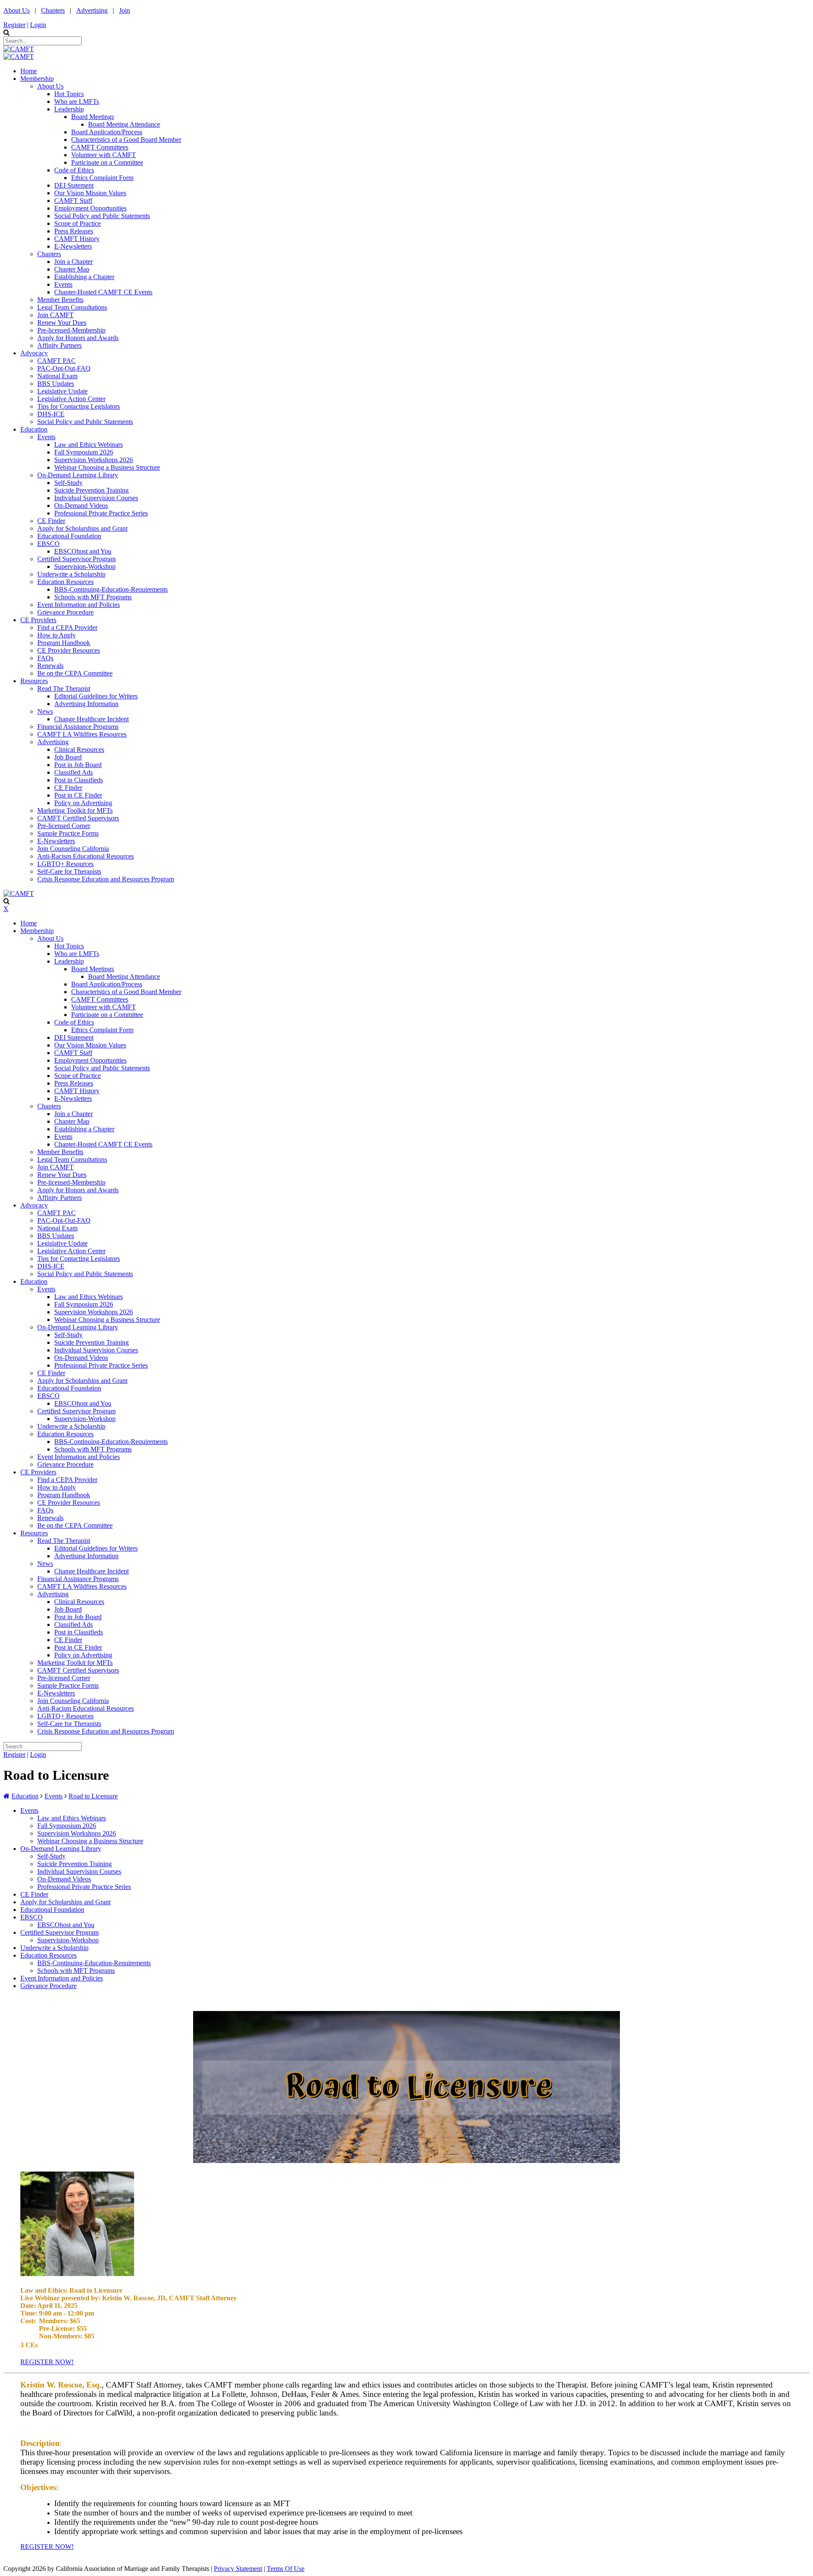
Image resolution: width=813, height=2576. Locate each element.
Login (38, 25)
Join (124, 10)
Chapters (53, 10)
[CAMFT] (19, 49)
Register (14, 25)
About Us (17, 10)
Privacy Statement (238, 2569)
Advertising (92, 10)
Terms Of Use (286, 2569)
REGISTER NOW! (47, 2362)
